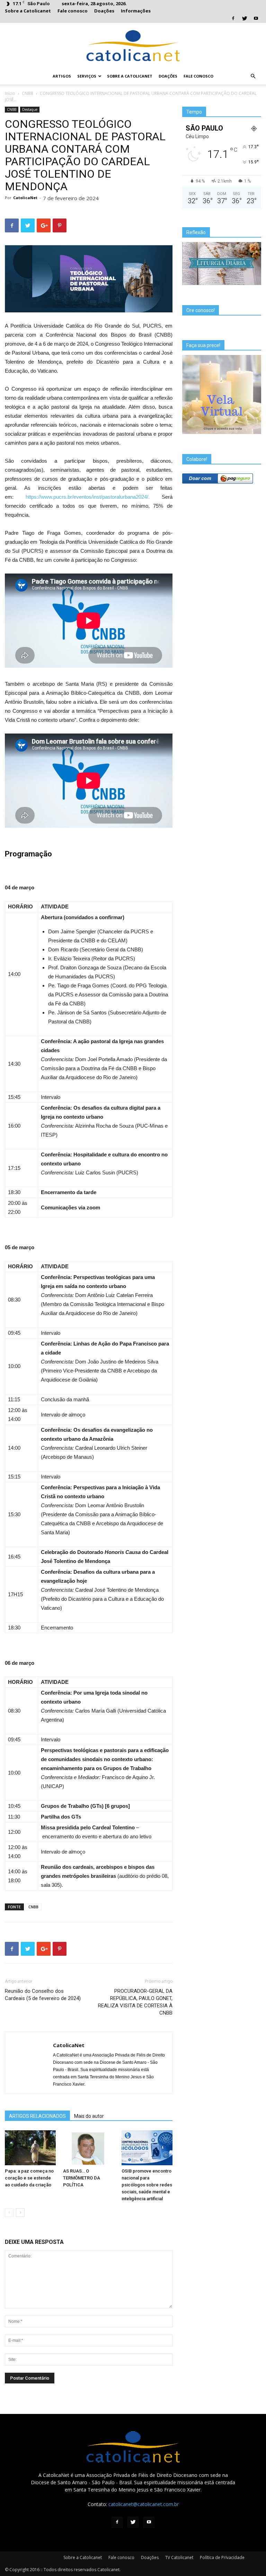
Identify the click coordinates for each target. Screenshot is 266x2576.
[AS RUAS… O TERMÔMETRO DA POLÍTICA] (88, 2148)
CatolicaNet (25, 198)
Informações (136, 11)
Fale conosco (73, 11)
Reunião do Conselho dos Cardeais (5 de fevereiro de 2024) (43, 1995)
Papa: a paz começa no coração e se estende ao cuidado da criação (29, 2178)
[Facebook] (233, 19)
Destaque (30, 109)
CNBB (28, 93)
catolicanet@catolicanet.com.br (144, 2504)
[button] (253, 76)
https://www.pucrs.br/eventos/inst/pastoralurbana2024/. (94, 497)
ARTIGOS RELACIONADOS (37, 2116)
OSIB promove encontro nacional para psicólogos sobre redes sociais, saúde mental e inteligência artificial (147, 2185)
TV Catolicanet (179, 2557)
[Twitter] (245, 19)
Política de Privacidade (222, 2557)
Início (10, 93)
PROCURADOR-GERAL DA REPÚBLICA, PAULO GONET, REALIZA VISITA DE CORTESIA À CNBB (135, 2002)
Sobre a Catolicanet (28, 11)
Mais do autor (89, 2116)
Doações (104, 11)
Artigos (62, 76)
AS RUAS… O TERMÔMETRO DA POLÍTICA (82, 2178)
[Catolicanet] (133, 46)
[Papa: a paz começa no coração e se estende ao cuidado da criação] (30, 2148)
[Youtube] (256, 19)
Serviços (87, 76)
